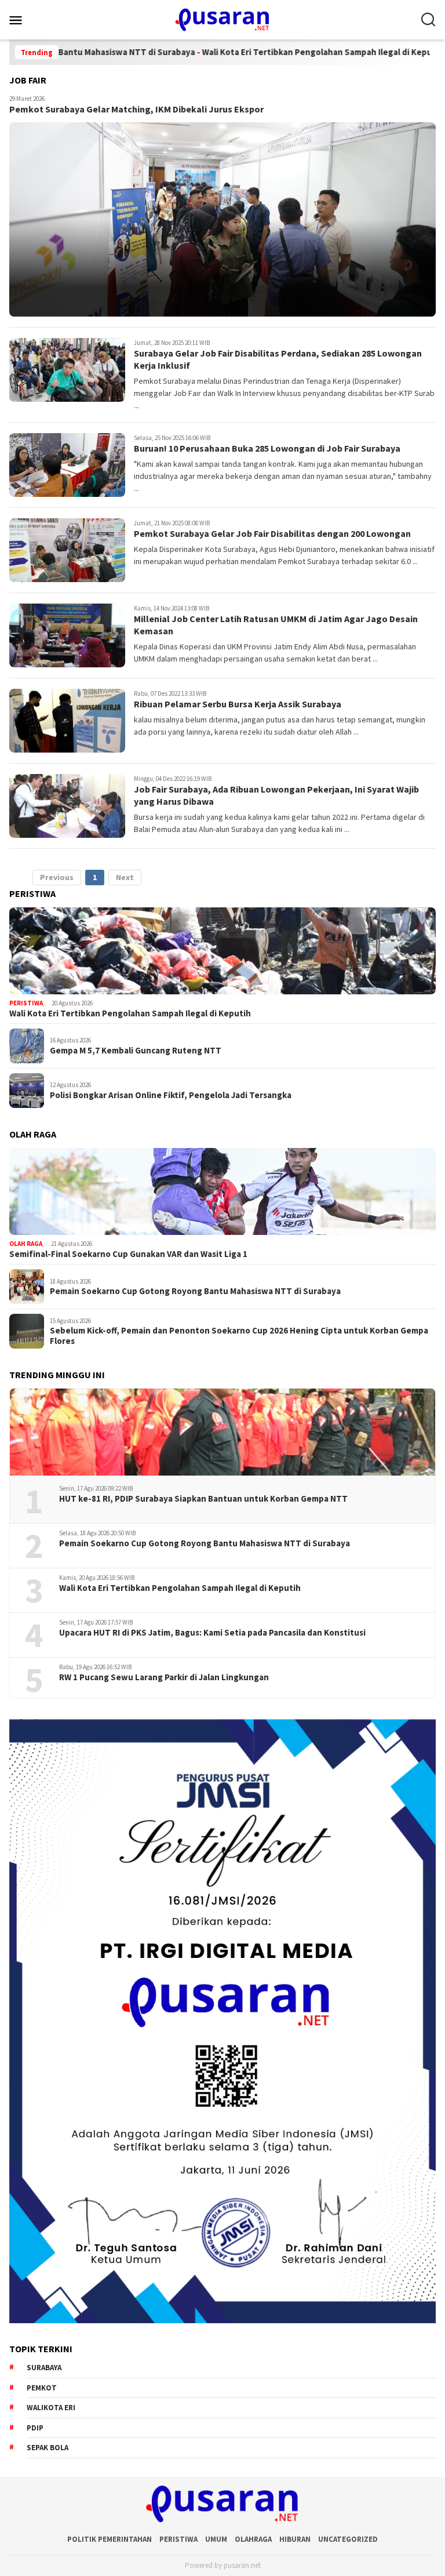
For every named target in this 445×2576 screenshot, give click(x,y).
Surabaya (44, 2368)
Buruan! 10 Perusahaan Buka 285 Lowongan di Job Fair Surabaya (267, 448)
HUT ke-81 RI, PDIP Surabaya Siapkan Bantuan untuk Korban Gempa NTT (203, 1499)
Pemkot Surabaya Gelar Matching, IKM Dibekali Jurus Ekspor (136, 109)
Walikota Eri (51, 2408)
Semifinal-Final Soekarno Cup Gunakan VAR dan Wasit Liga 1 (128, 1254)
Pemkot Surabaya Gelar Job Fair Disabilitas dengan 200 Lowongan (272, 533)
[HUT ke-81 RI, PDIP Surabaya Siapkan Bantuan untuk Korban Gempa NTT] (222, 1432)
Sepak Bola (48, 2448)
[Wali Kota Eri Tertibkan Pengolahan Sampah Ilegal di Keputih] (222, 951)
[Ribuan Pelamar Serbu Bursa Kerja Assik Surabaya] (67, 721)
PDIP (35, 2428)
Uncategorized (348, 2539)
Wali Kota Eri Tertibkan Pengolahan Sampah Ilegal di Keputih (264, 52)
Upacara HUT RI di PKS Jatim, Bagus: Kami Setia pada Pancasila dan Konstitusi (212, 1633)
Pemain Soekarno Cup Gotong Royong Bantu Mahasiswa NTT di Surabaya (195, 1291)
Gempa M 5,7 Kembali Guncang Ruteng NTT (136, 1051)
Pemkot (42, 2388)
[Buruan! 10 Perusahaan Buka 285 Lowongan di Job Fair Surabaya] (67, 465)
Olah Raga (26, 1244)
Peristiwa (26, 1003)
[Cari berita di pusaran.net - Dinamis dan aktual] (428, 20)
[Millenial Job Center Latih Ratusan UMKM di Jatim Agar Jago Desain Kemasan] (67, 635)
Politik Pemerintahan (110, 2539)
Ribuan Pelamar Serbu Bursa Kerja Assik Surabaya (238, 704)
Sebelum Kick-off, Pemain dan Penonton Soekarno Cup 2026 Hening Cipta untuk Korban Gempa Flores (239, 1336)
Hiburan (295, 2539)
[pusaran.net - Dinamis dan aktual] (222, 19)
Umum (216, 2539)
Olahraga (253, 2539)
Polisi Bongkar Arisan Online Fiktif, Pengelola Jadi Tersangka (171, 1095)
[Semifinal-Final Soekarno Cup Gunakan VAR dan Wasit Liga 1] (222, 1191)
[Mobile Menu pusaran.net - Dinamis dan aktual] (30, 20)
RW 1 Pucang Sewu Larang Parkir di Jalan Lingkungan (164, 1677)
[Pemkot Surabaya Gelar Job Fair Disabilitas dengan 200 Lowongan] (67, 550)
